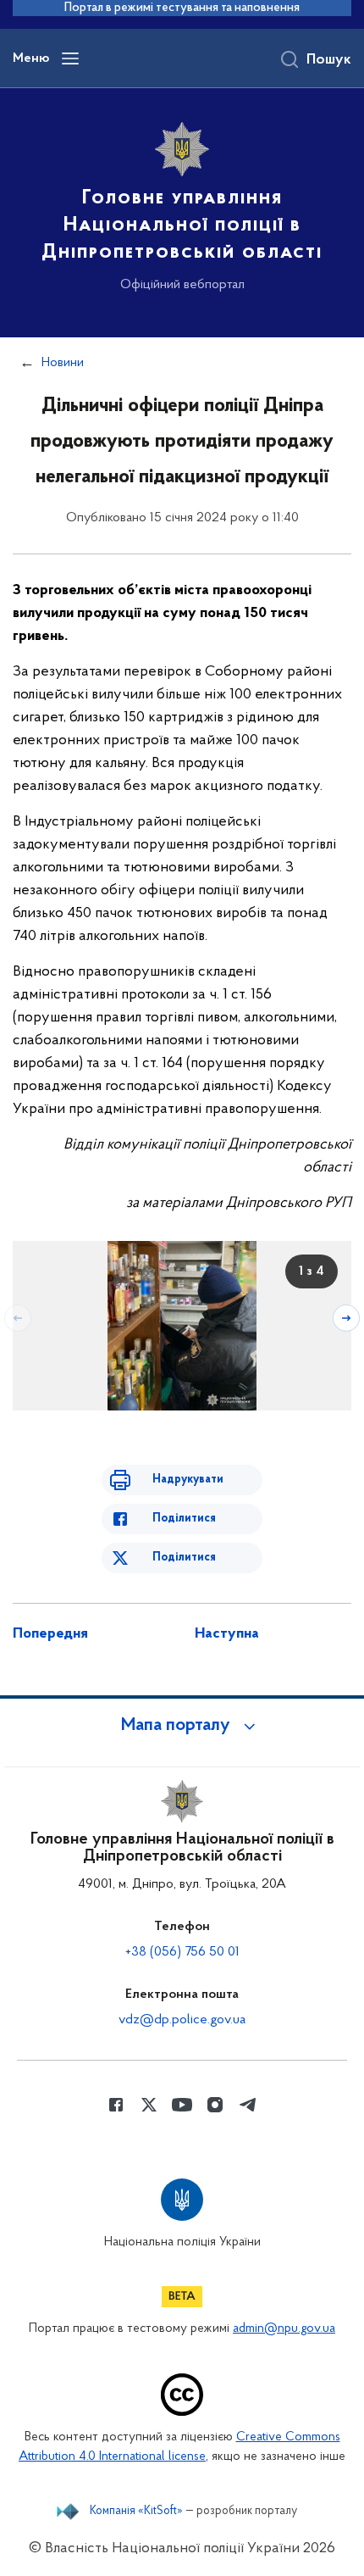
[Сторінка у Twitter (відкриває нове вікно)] (149, 2105)
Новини (63, 363)
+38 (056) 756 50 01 (182, 1952)
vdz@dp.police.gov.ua (182, 2020)
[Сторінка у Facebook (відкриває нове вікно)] (116, 2105)
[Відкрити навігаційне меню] (70, 58)
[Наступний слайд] (346, 1318)
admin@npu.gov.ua (284, 2329)
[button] (182, 1726)
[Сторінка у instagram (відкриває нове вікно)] (215, 2105)
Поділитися (184, 1519)
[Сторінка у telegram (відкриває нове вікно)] (248, 2105)
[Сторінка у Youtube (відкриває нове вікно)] (182, 2105)
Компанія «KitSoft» (136, 2512)
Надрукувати (188, 1480)
